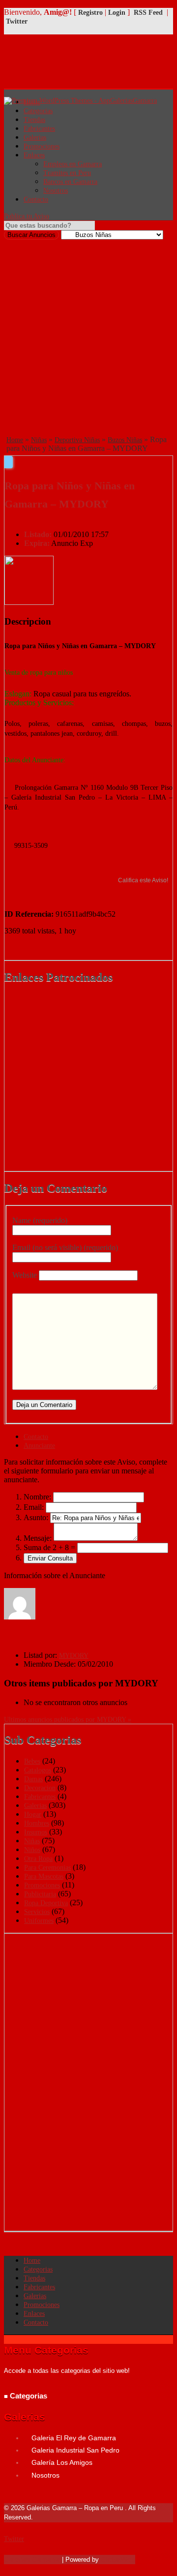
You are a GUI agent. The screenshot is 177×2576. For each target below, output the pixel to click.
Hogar (33, 1814)
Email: (34, 1507)
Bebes (32, 1761)
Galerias (35, 137)
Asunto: (36, 1517)
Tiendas (34, 120)
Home (15, 440)
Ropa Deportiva (46, 1903)
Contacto (36, 199)
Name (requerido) (40, 1220)
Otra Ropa (38, 1859)
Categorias (38, 2269)
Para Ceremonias (47, 1868)
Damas (33, 1779)
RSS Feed (148, 13)
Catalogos (38, 1770)
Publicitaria (40, 1894)
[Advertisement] (88, 333)
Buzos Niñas (125, 440)
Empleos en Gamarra (73, 164)
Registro (90, 13)
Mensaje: (38, 1538)
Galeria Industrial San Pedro (75, 2450)
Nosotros (56, 191)
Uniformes (39, 1921)
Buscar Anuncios (31, 235)
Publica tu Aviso (27, 216)
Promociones (42, 146)
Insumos (36, 1832)
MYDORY (74, 1656)
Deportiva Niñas (77, 440)
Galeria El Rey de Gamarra (74, 2438)
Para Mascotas (44, 1876)
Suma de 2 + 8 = (49, 1547)
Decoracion (40, 1788)
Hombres (37, 1823)
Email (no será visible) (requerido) (65, 1247)
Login (117, 13)
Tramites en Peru (67, 173)
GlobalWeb (118, 2559)
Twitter (17, 21)
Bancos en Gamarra (70, 182)
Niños (32, 1850)
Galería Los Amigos (62, 2462)
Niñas (39, 440)
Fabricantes (39, 129)
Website (25, 1275)
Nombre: (37, 1497)
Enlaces (34, 155)
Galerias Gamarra (32, 2559)
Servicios (37, 1912)
